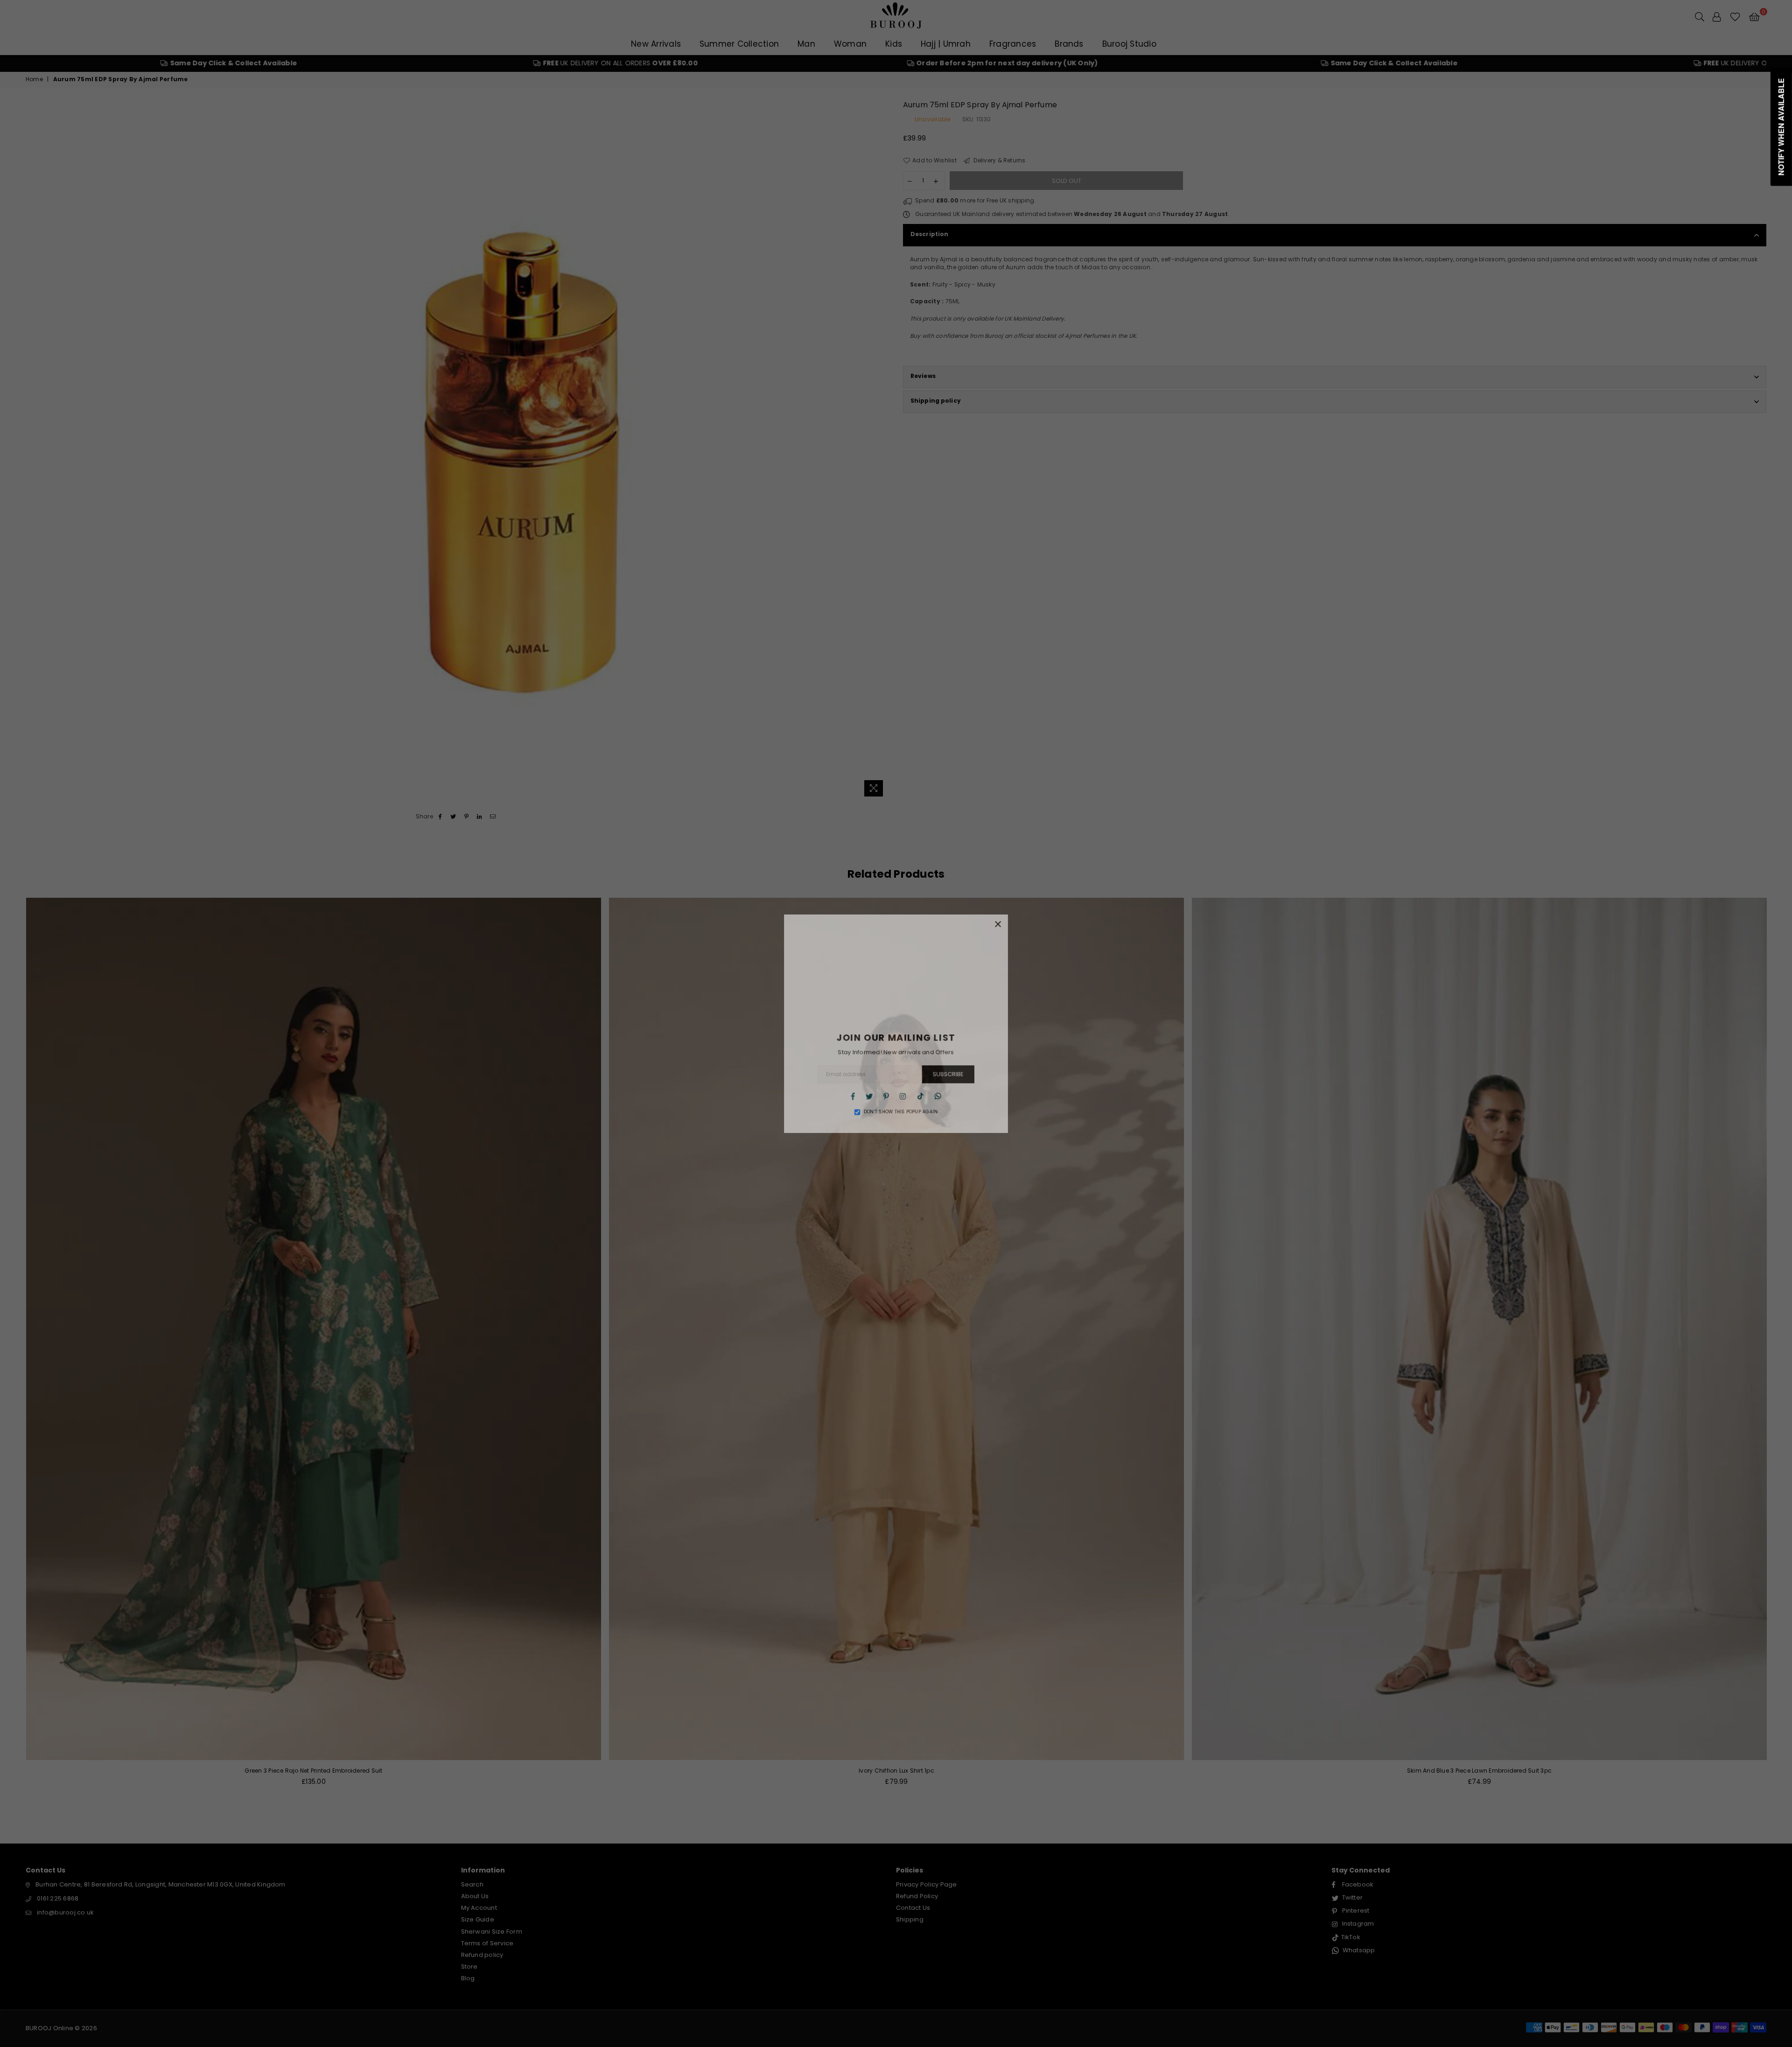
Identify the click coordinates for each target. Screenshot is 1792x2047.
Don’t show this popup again (901, 1116)
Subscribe (950, 1076)
